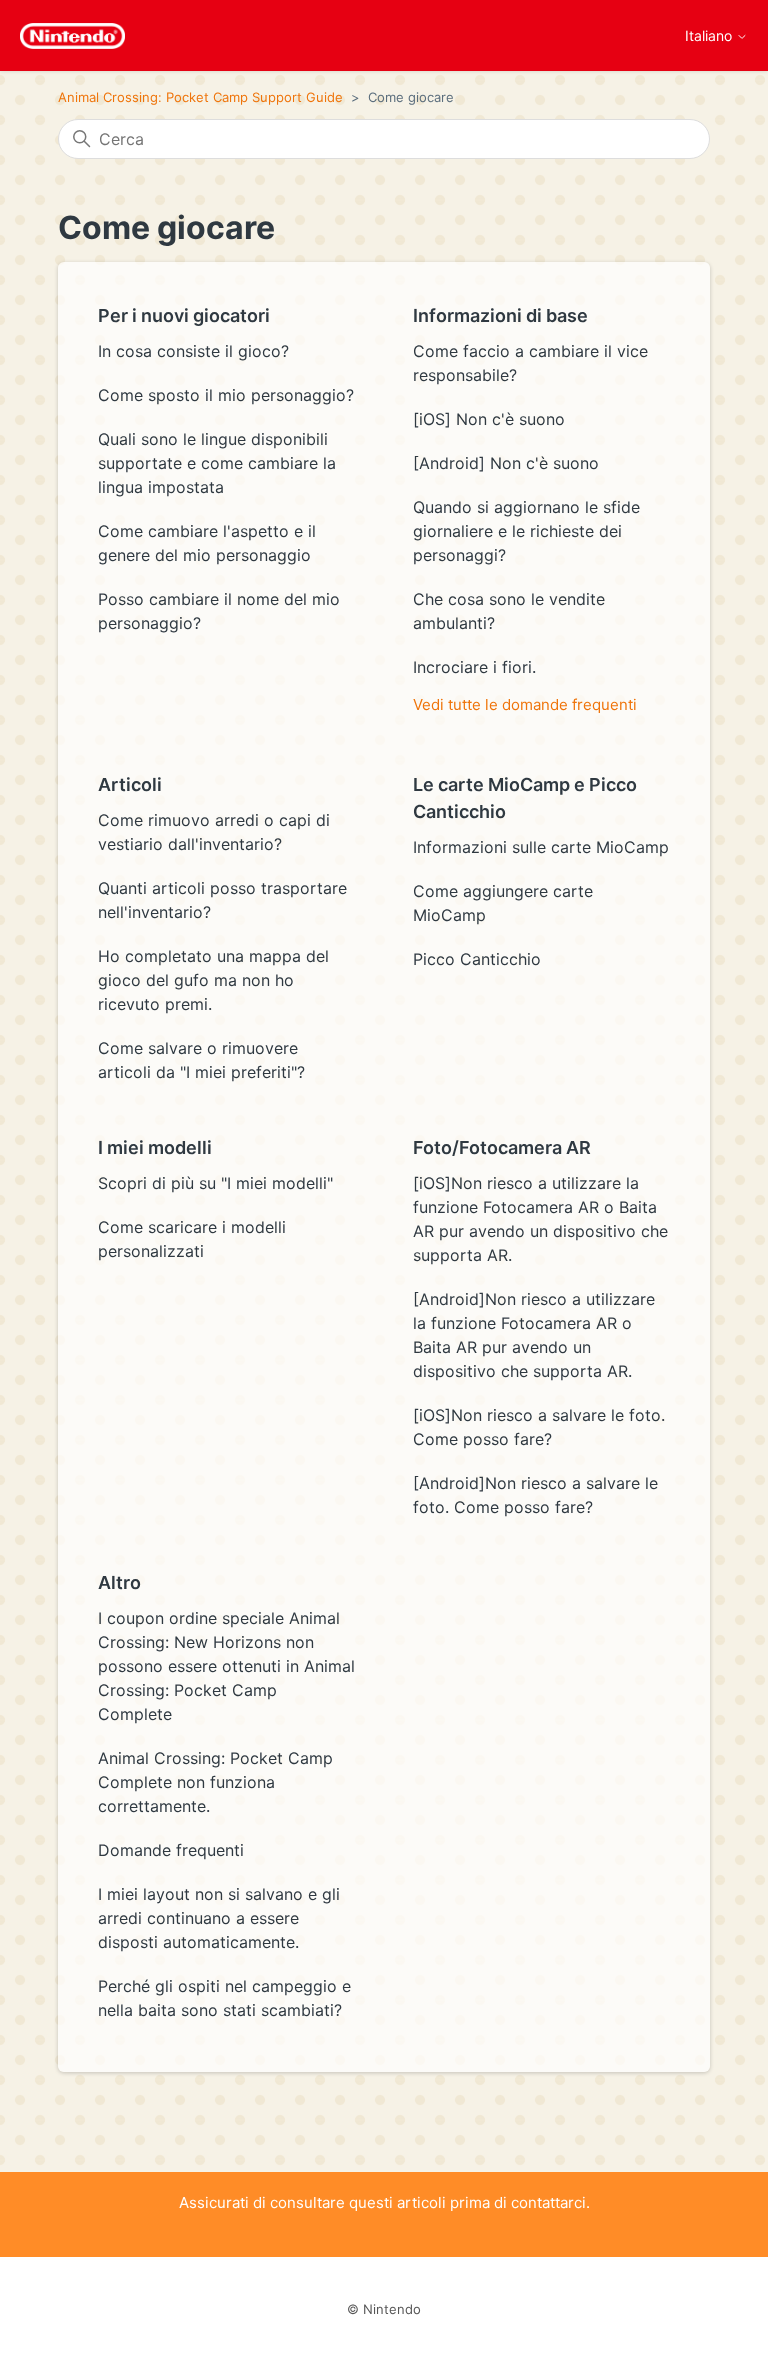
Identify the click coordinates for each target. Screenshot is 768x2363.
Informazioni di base (500, 315)
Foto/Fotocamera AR (502, 1147)
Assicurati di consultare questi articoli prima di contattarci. (384, 2202)
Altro (119, 1582)
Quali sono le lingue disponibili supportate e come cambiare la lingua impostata (217, 463)
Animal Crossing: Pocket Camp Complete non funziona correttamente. (215, 1782)
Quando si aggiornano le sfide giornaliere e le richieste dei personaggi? (526, 531)
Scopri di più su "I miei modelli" (215, 1183)
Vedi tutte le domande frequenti (525, 704)
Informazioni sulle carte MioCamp (541, 847)
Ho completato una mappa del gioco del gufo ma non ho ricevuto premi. (213, 980)
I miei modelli (155, 1147)
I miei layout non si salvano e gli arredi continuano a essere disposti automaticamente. (219, 1918)
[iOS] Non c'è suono (489, 419)
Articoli (130, 784)
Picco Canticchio (477, 959)
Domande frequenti (171, 1850)
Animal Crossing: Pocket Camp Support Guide (200, 97)
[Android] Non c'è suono (506, 463)
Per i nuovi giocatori (184, 315)
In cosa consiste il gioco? (193, 351)
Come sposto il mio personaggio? (226, 395)
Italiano (710, 36)
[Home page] (72, 36)
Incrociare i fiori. (474, 667)
